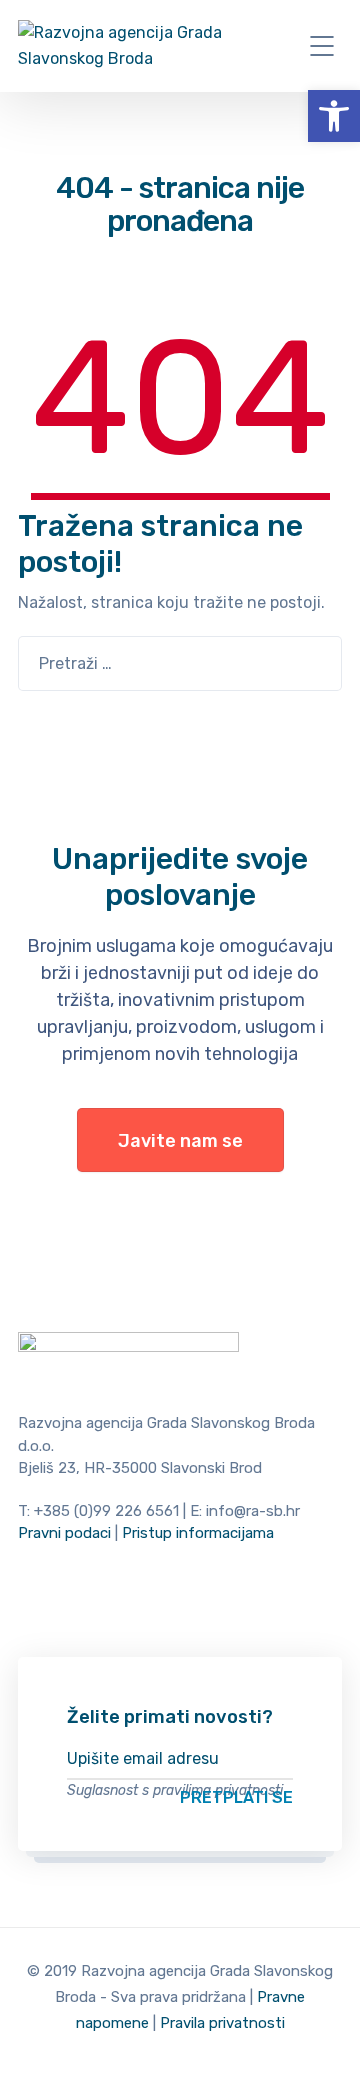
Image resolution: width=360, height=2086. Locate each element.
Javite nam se (180, 1141)
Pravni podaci (64, 1533)
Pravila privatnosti (222, 2023)
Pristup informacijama (198, 1533)
